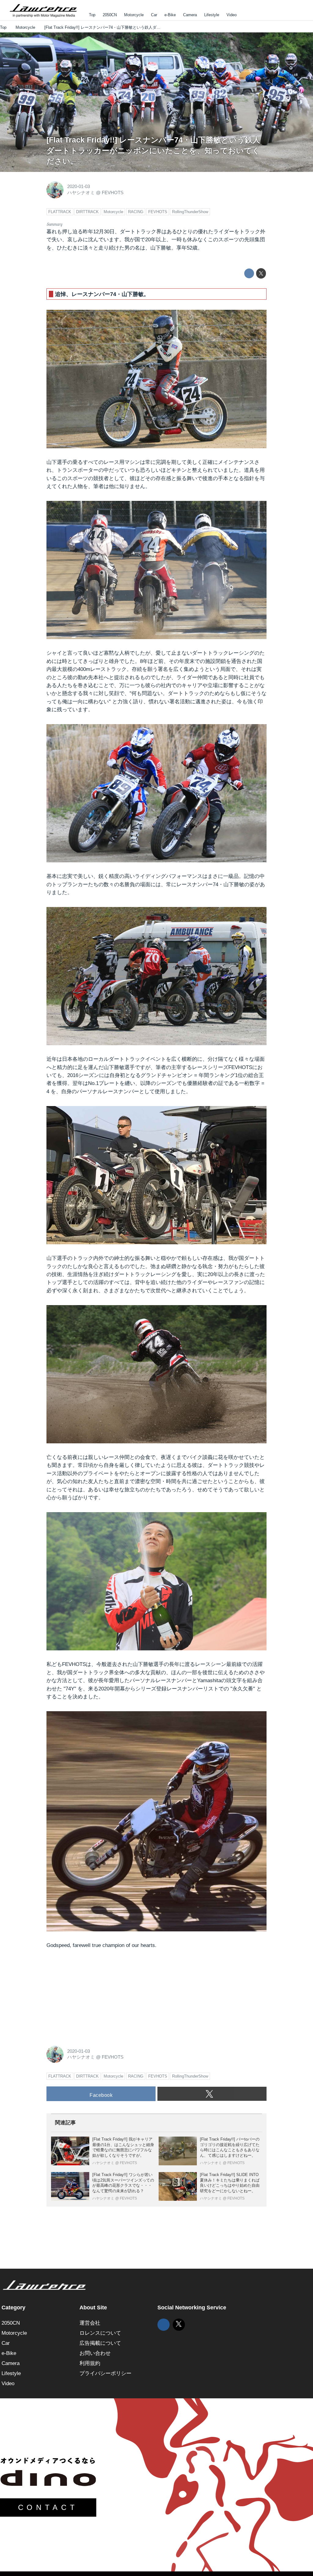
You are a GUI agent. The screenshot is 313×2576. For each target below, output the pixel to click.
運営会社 (90, 2323)
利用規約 (90, 2363)
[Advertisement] (92, 1996)
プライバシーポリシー (105, 2373)
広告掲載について (100, 2343)
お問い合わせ (95, 2353)
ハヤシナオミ (81, 193)
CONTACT (48, 2507)
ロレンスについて (100, 2333)
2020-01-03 (79, 187)
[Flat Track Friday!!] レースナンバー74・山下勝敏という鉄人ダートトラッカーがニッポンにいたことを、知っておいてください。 (153, 151)
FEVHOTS (113, 193)
